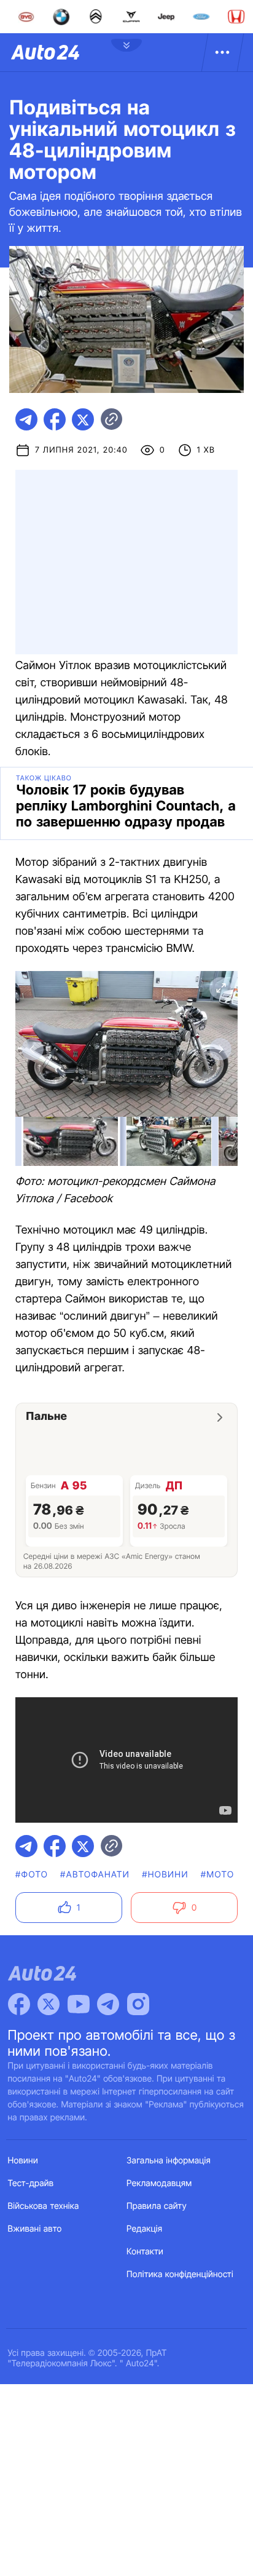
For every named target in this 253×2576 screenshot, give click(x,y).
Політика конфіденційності (180, 2274)
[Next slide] (220, 1049)
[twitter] (83, 419)
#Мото (218, 1875)
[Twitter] (49, 2004)
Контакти (145, 2252)
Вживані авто (35, 2229)
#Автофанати (95, 1875)
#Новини (165, 1875)
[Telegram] (108, 2004)
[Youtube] (79, 2004)
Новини (23, 2161)
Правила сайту (157, 2206)
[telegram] (26, 419)
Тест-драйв (31, 2183)
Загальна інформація (169, 2161)
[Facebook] (19, 2004)
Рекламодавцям (159, 2183)
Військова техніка (44, 2206)
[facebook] (55, 419)
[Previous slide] (33, 1049)
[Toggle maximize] (220, 988)
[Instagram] (138, 2004)
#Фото (32, 1875)
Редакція (144, 2229)
